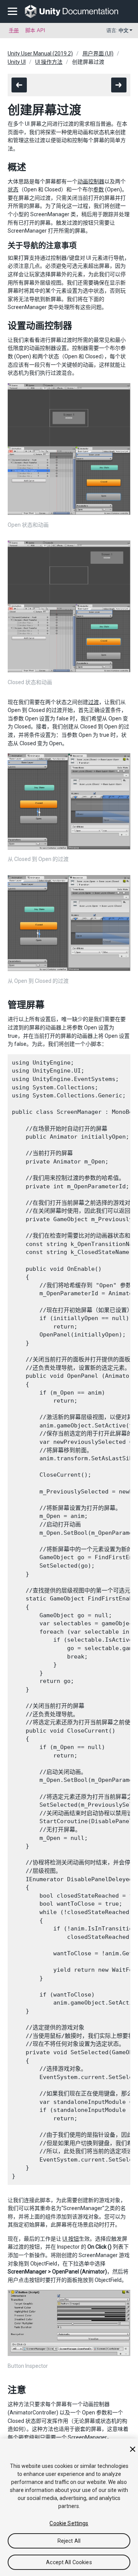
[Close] (133, 2449)
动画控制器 (91, 181)
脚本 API (35, 30)
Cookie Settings (69, 2523)
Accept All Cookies (69, 2562)
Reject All (69, 2541)
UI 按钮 (71, 2239)
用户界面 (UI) (98, 53)
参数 (99, 189)
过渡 (94, 702)
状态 (13, 189)
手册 (14, 30)
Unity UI (17, 62)
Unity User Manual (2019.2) (40, 53)
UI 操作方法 (49, 62)
